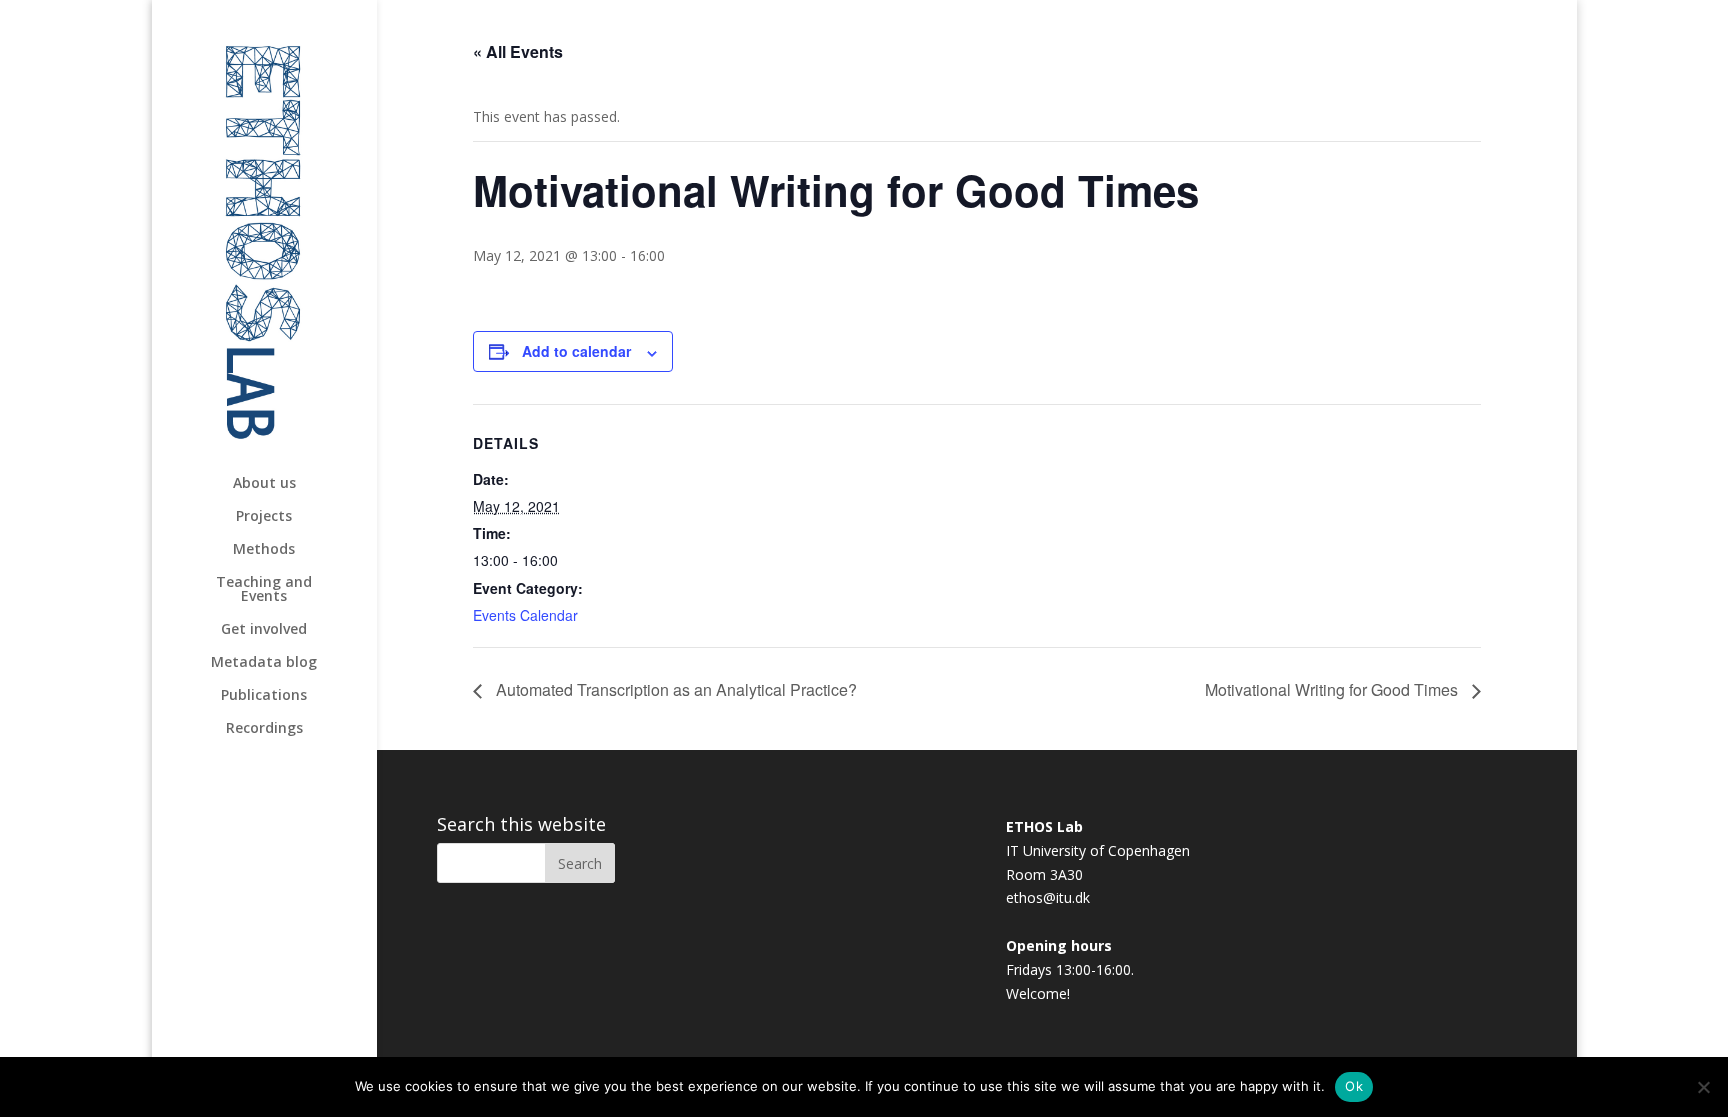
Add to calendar (576, 351)
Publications (264, 696)
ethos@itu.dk (1048, 897)
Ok (1354, 1086)
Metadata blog (264, 663)
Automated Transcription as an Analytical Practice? (674, 689)
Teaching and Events (264, 590)
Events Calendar (525, 615)
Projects (264, 517)
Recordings (264, 729)
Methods (264, 550)
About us (264, 484)
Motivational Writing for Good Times (1333, 689)
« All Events (518, 51)
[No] (1703, 1087)
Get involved (264, 630)
